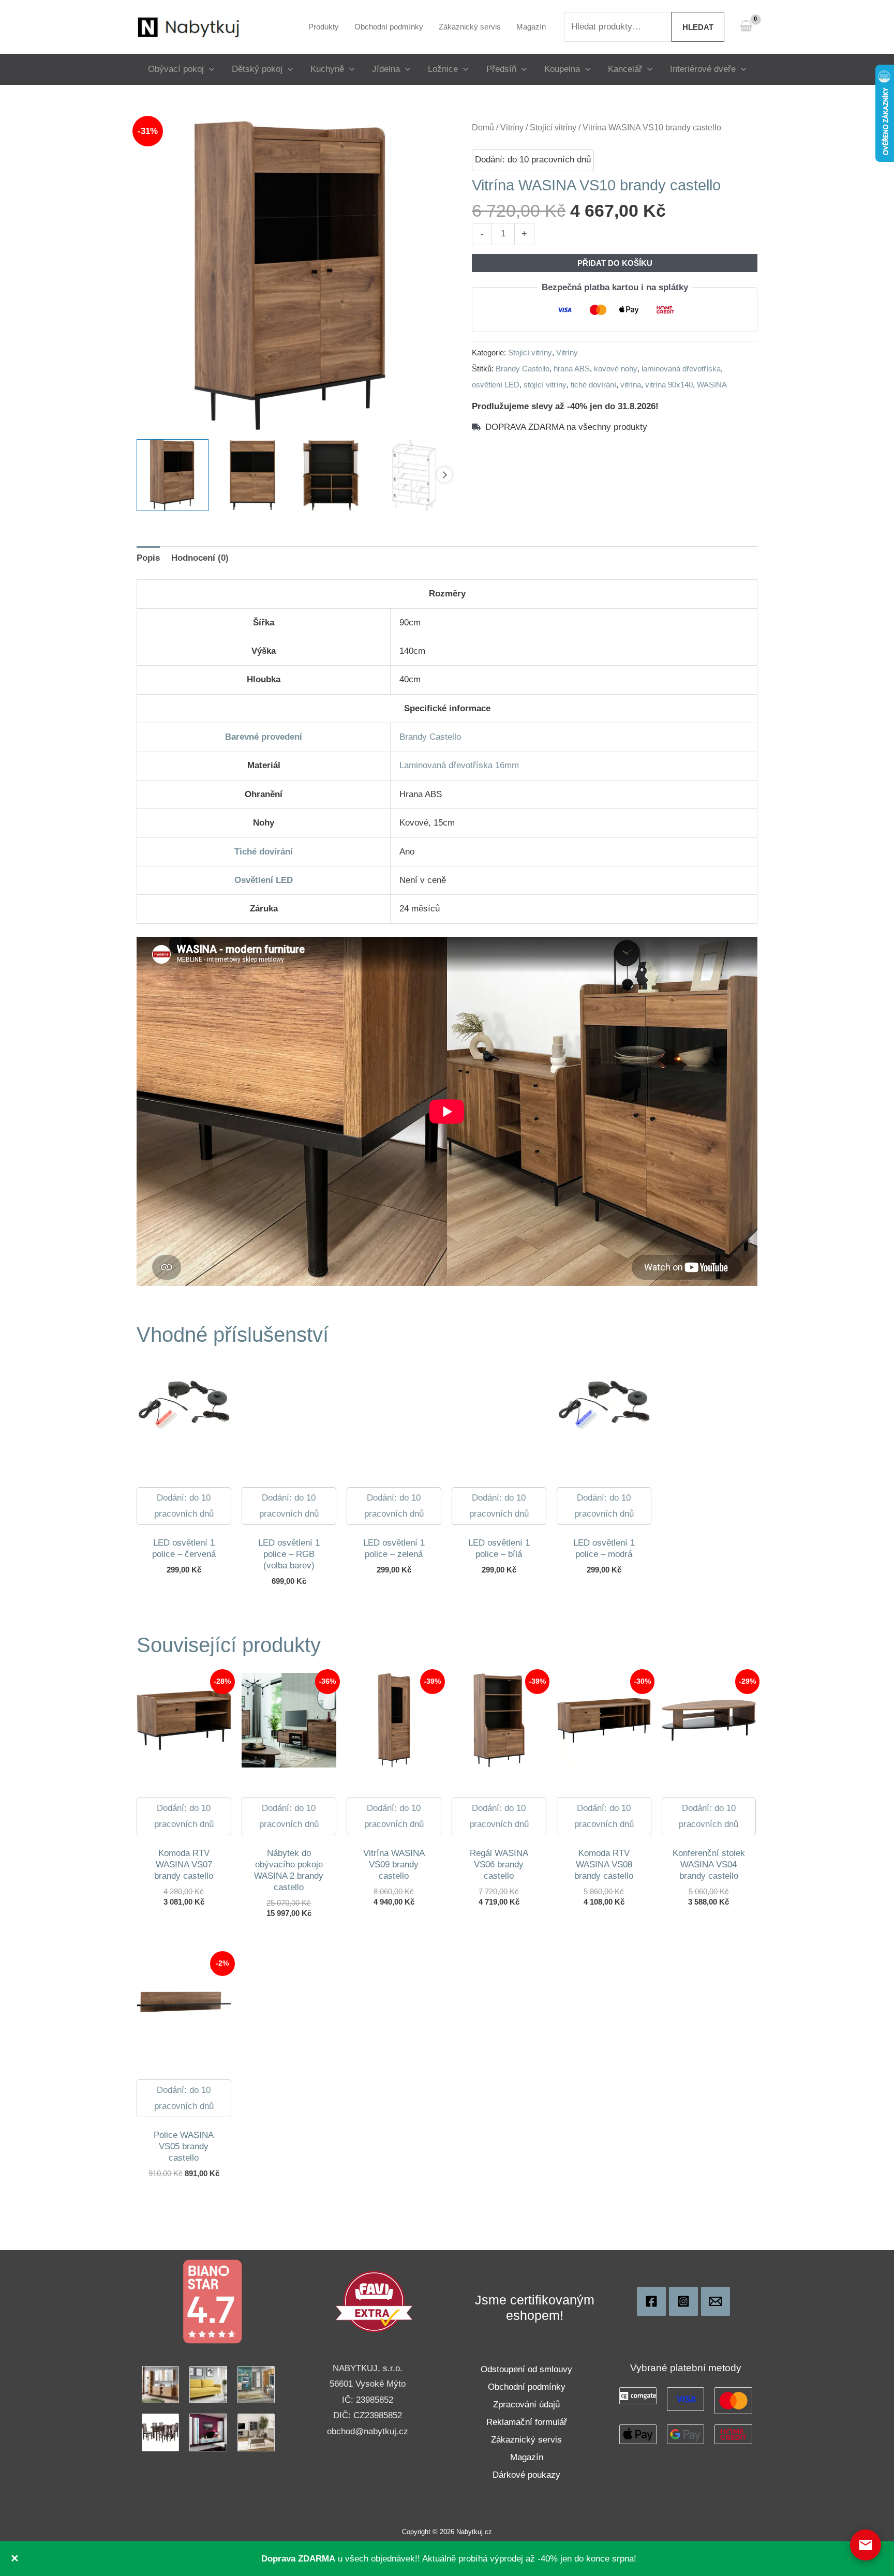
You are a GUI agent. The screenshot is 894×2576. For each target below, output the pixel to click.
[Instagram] (683, 2301)
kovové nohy (616, 369)
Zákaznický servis (526, 2440)
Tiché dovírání (264, 852)
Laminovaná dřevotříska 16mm (459, 765)
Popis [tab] (148, 558)
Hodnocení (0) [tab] (200, 558)
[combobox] (618, 27)
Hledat (698, 27)
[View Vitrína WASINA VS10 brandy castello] (173, 475)
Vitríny (512, 128)
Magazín (527, 2457)
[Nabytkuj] (651, 2301)
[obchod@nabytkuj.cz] (716, 2301)
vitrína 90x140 (669, 385)
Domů (483, 128)
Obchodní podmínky (527, 2387)
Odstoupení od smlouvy (526, 2369)
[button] (209, 69)
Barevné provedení (264, 737)
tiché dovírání (593, 385)
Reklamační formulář (527, 2422)
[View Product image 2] (252, 475)
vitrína (631, 385)
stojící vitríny (545, 385)
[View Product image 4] (411, 475)
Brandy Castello (523, 369)
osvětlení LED (496, 385)
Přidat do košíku (615, 263)
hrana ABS (572, 369)
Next (444, 475)
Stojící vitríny (553, 128)
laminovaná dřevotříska (681, 369)
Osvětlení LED (264, 880)
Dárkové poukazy (526, 2475)
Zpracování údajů (526, 2405)
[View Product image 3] (332, 475)
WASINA (712, 385)
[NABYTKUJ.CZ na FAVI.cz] (374, 2301)
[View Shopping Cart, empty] (746, 27)
